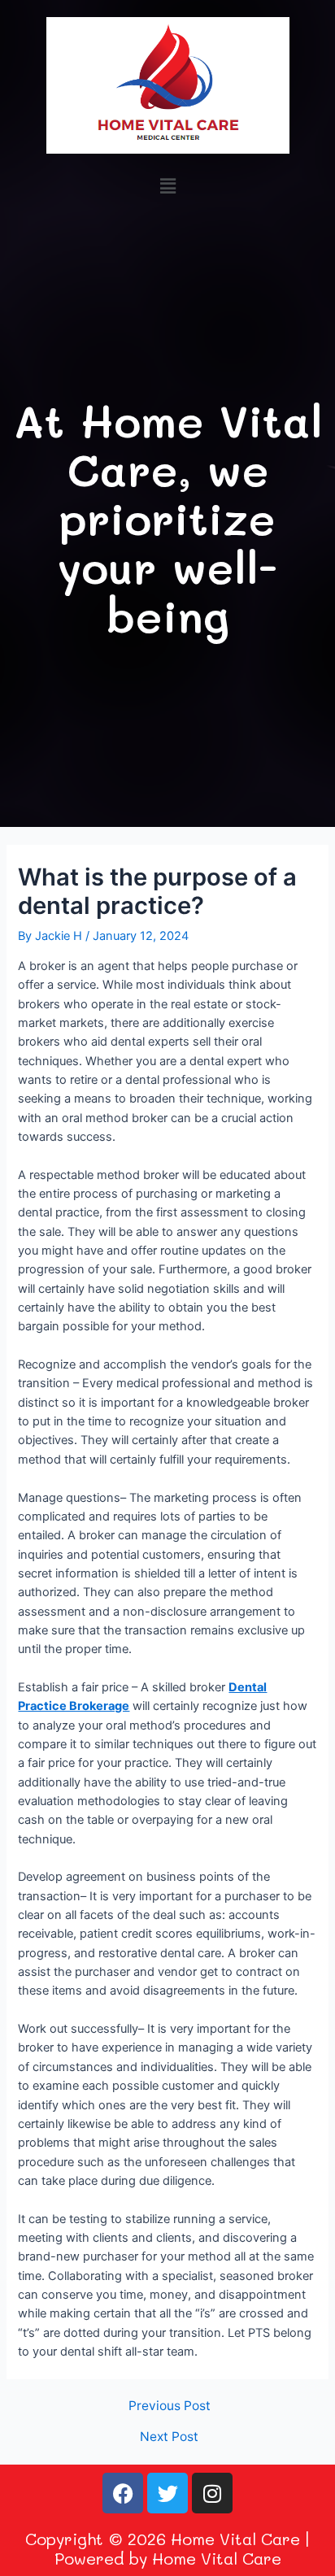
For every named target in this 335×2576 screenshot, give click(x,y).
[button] (167, 186)
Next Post (169, 2437)
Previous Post (170, 2406)
